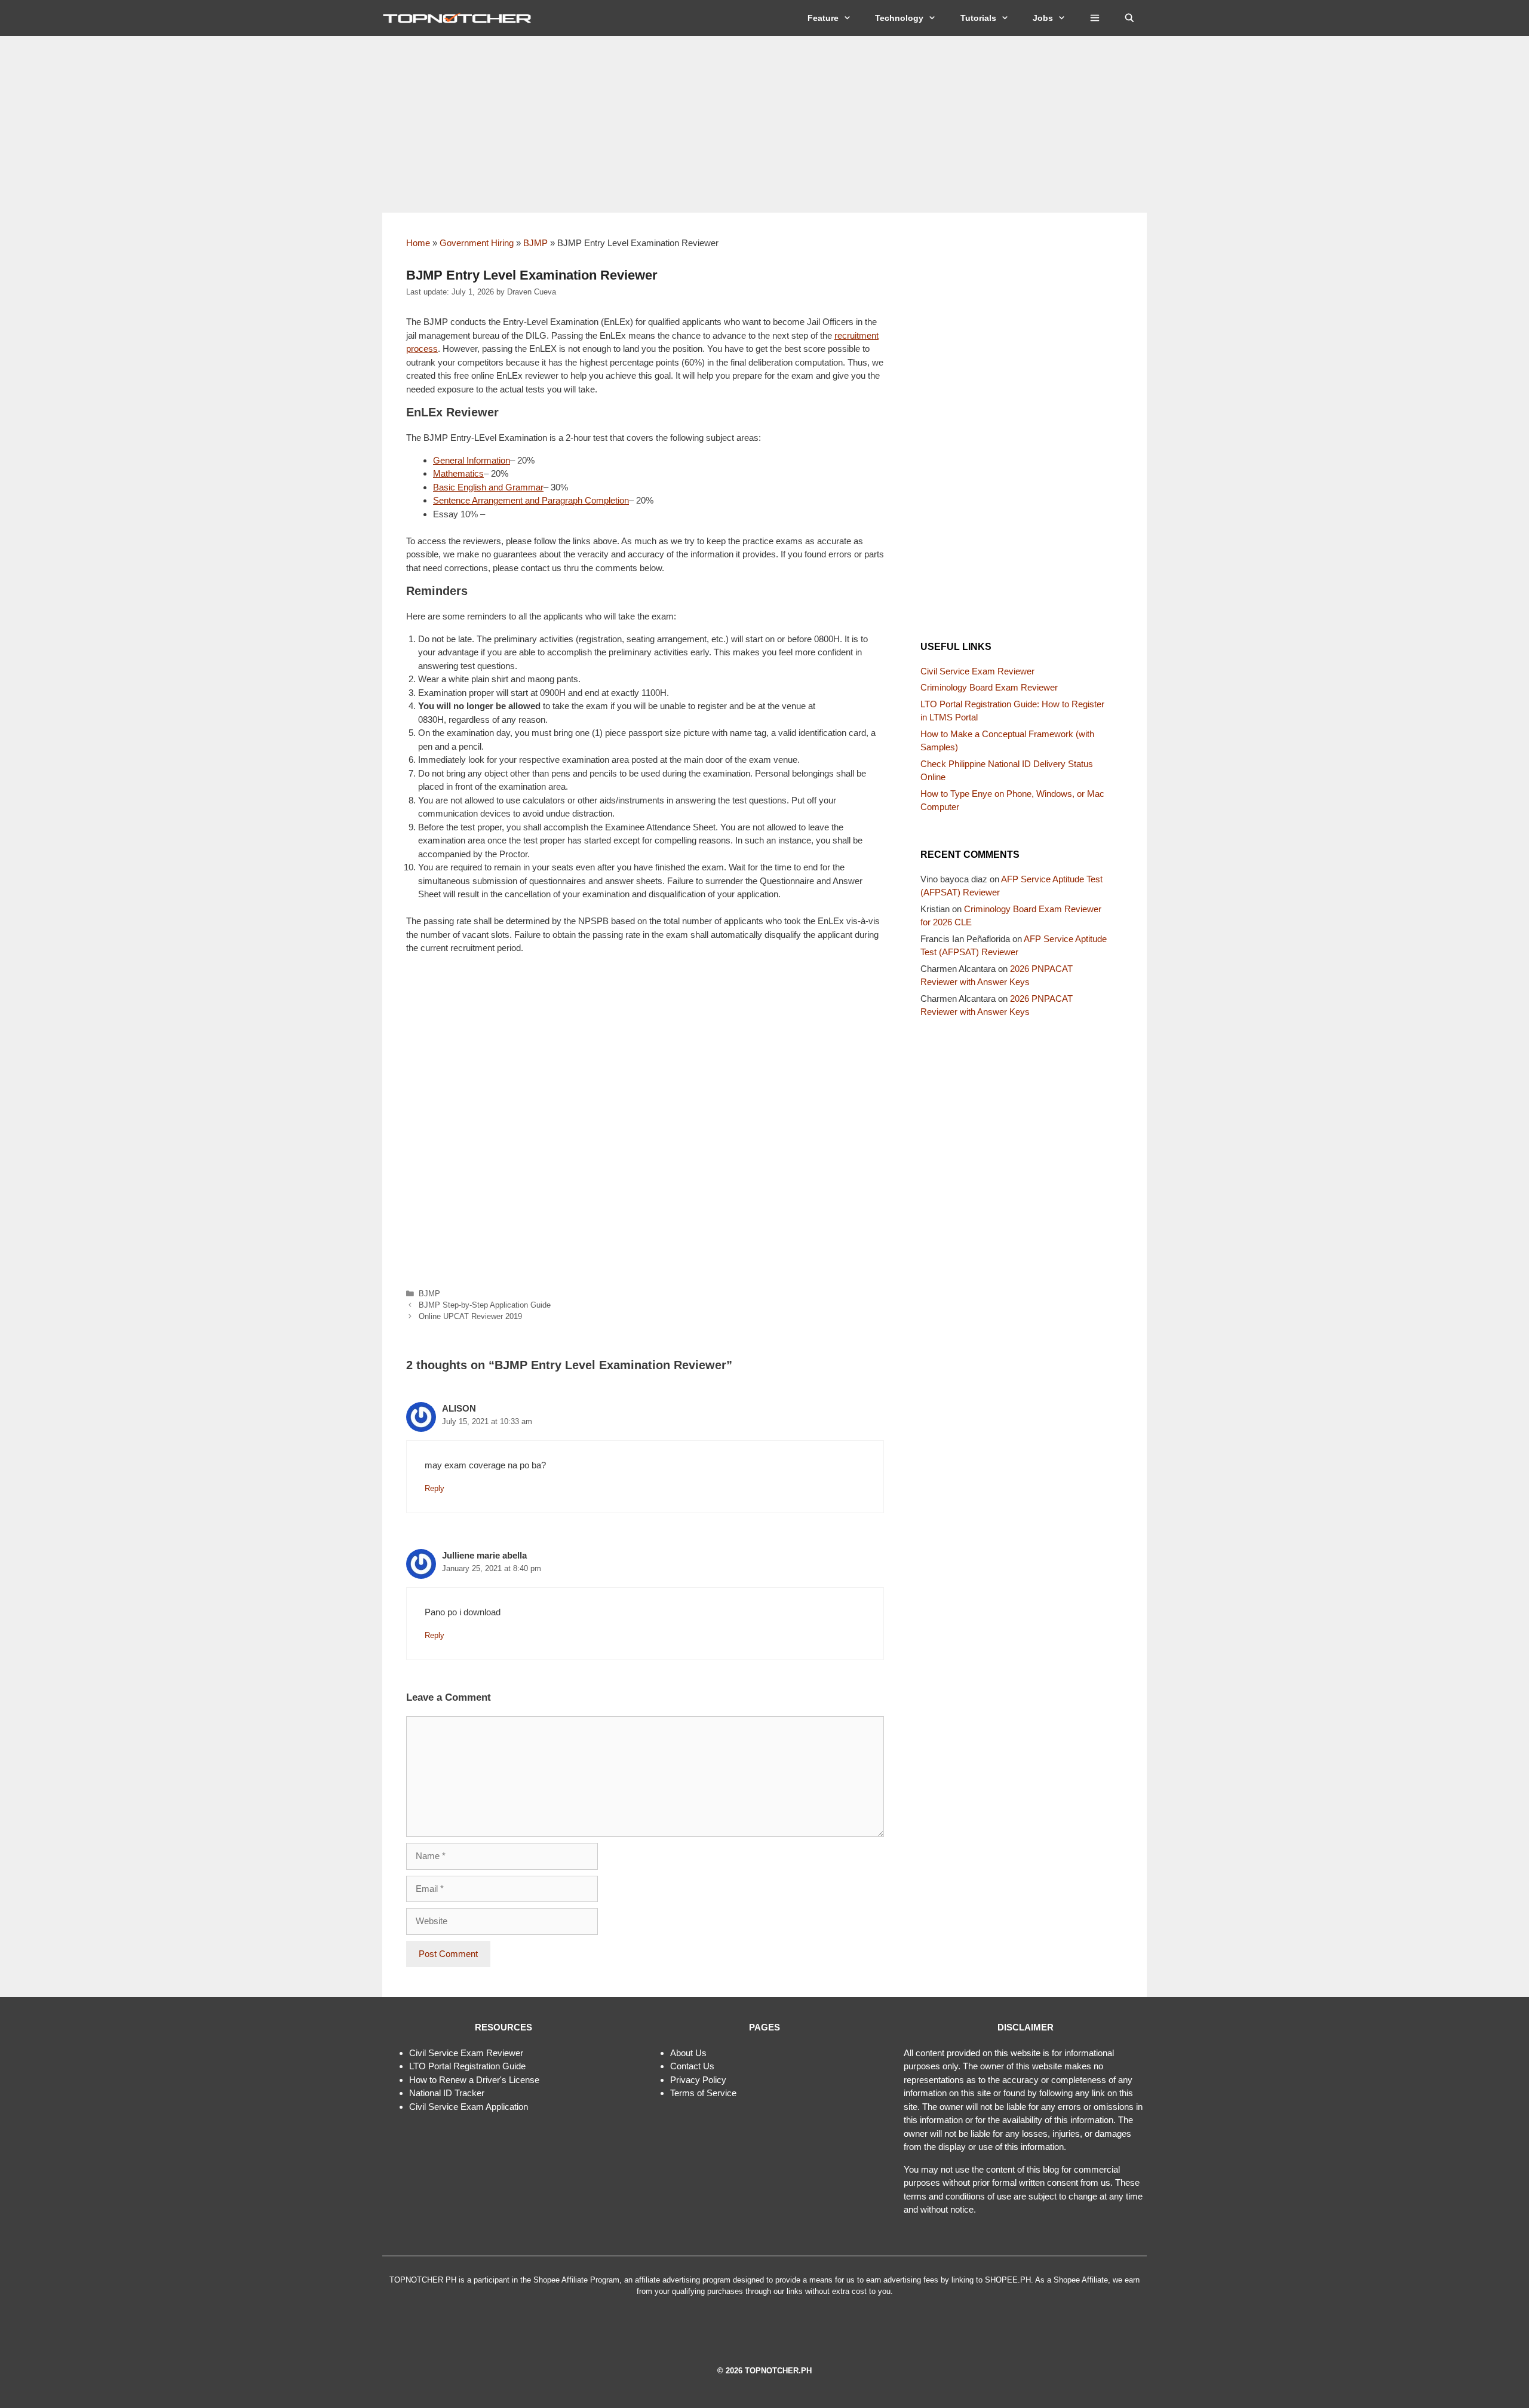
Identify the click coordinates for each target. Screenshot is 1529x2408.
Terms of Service (703, 2093)
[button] (1095, 18)
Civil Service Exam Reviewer (977, 671)
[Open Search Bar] (1129, 18)
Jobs (1043, 18)
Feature (823, 18)
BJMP (535, 243)
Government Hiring (477, 243)
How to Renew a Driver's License (474, 2080)
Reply (435, 1488)
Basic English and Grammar (488, 487)
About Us (688, 2053)
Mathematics (458, 473)
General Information (472, 460)
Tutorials (978, 18)
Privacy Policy (698, 2080)
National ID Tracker (447, 2093)
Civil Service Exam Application (469, 2107)
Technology (899, 18)
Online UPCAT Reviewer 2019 (470, 1316)
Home (418, 243)
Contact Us (692, 2066)
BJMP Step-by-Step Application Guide (485, 1305)
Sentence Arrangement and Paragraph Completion (531, 500)
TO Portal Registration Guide (469, 2066)
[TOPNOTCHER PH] (460, 18)
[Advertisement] (764, 124)
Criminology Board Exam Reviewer (989, 687)
